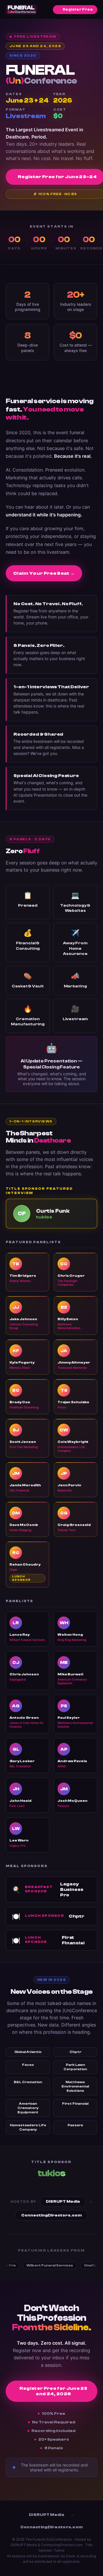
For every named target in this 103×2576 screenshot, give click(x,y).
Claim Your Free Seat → (44, 573)
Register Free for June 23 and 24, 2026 (54, 2391)
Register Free (78, 9)
